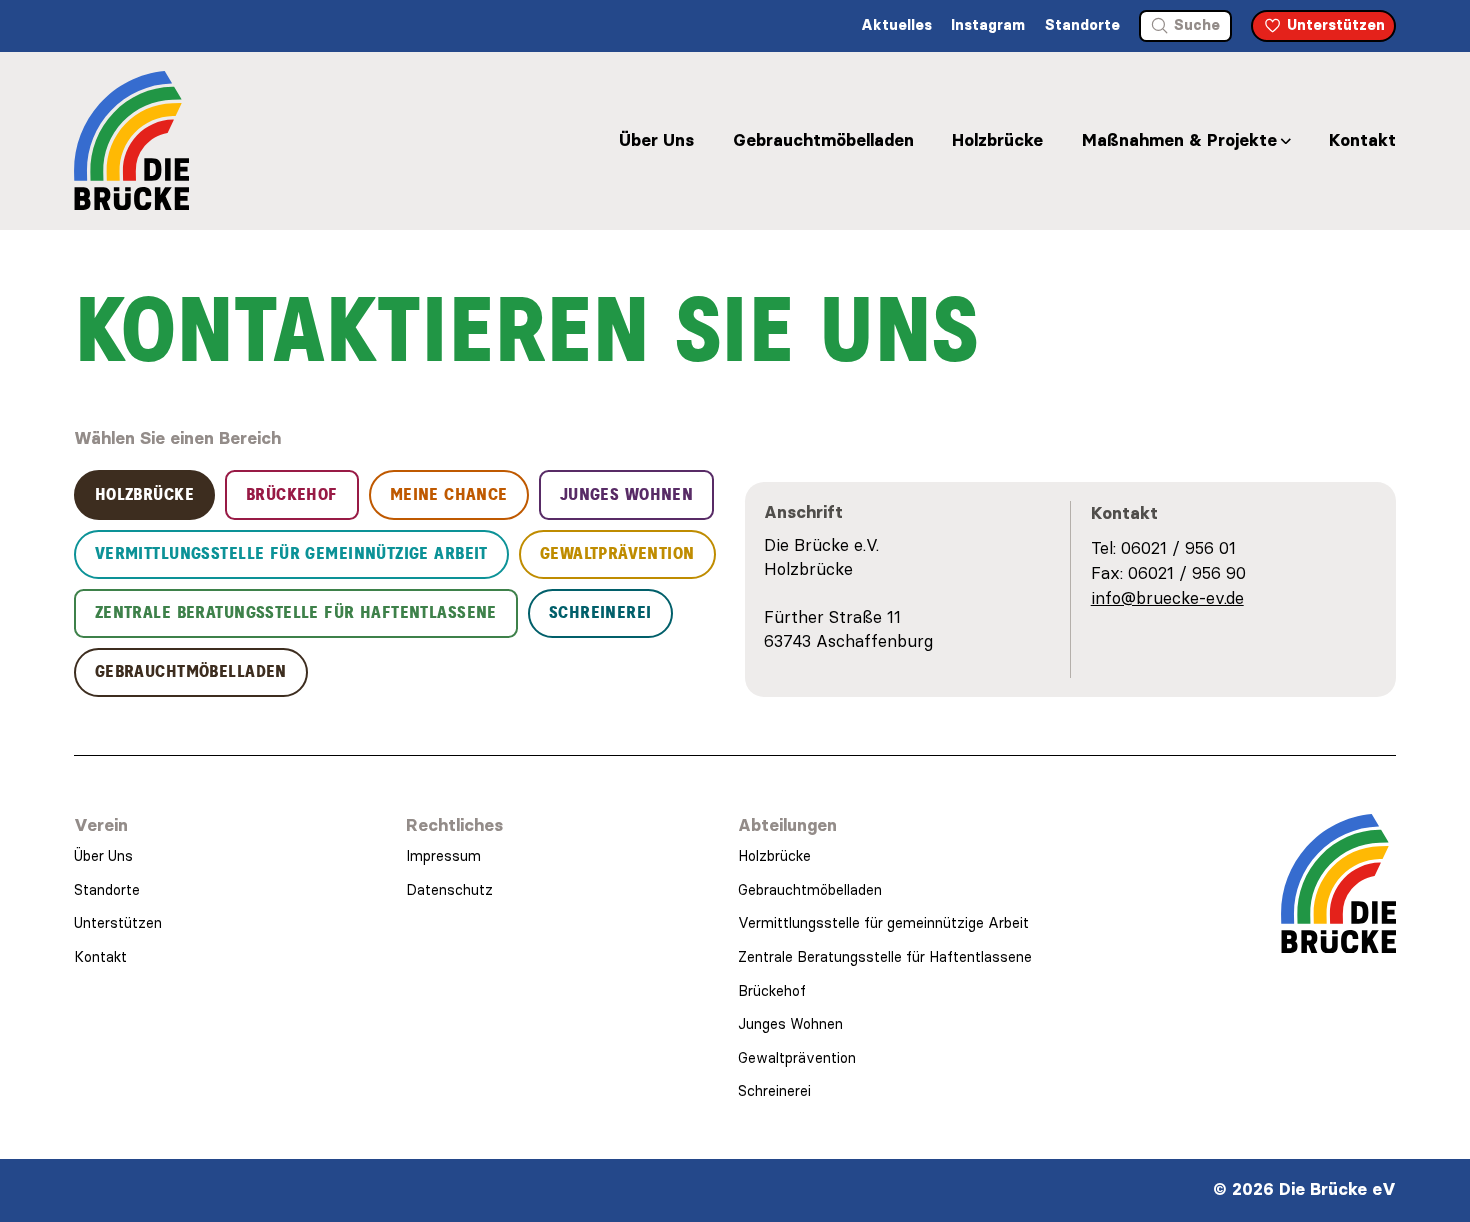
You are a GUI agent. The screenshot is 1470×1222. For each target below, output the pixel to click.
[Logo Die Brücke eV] (131, 140)
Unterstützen (118, 923)
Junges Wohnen (790, 1024)
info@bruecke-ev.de (1167, 598)
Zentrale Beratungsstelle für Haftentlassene (885, 957)
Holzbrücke (997, 140)
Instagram (988, 25)
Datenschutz (449, 890)
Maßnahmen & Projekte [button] (1179, 140)
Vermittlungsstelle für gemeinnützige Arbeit (883, 923)
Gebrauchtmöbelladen (823, 140)
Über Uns (656, 140)
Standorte (1082, 25)
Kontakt (1362, 140)
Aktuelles (896, 25)
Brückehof (772, 991)
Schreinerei (774, 1091)
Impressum (443, 856)
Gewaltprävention (797, 1058)
